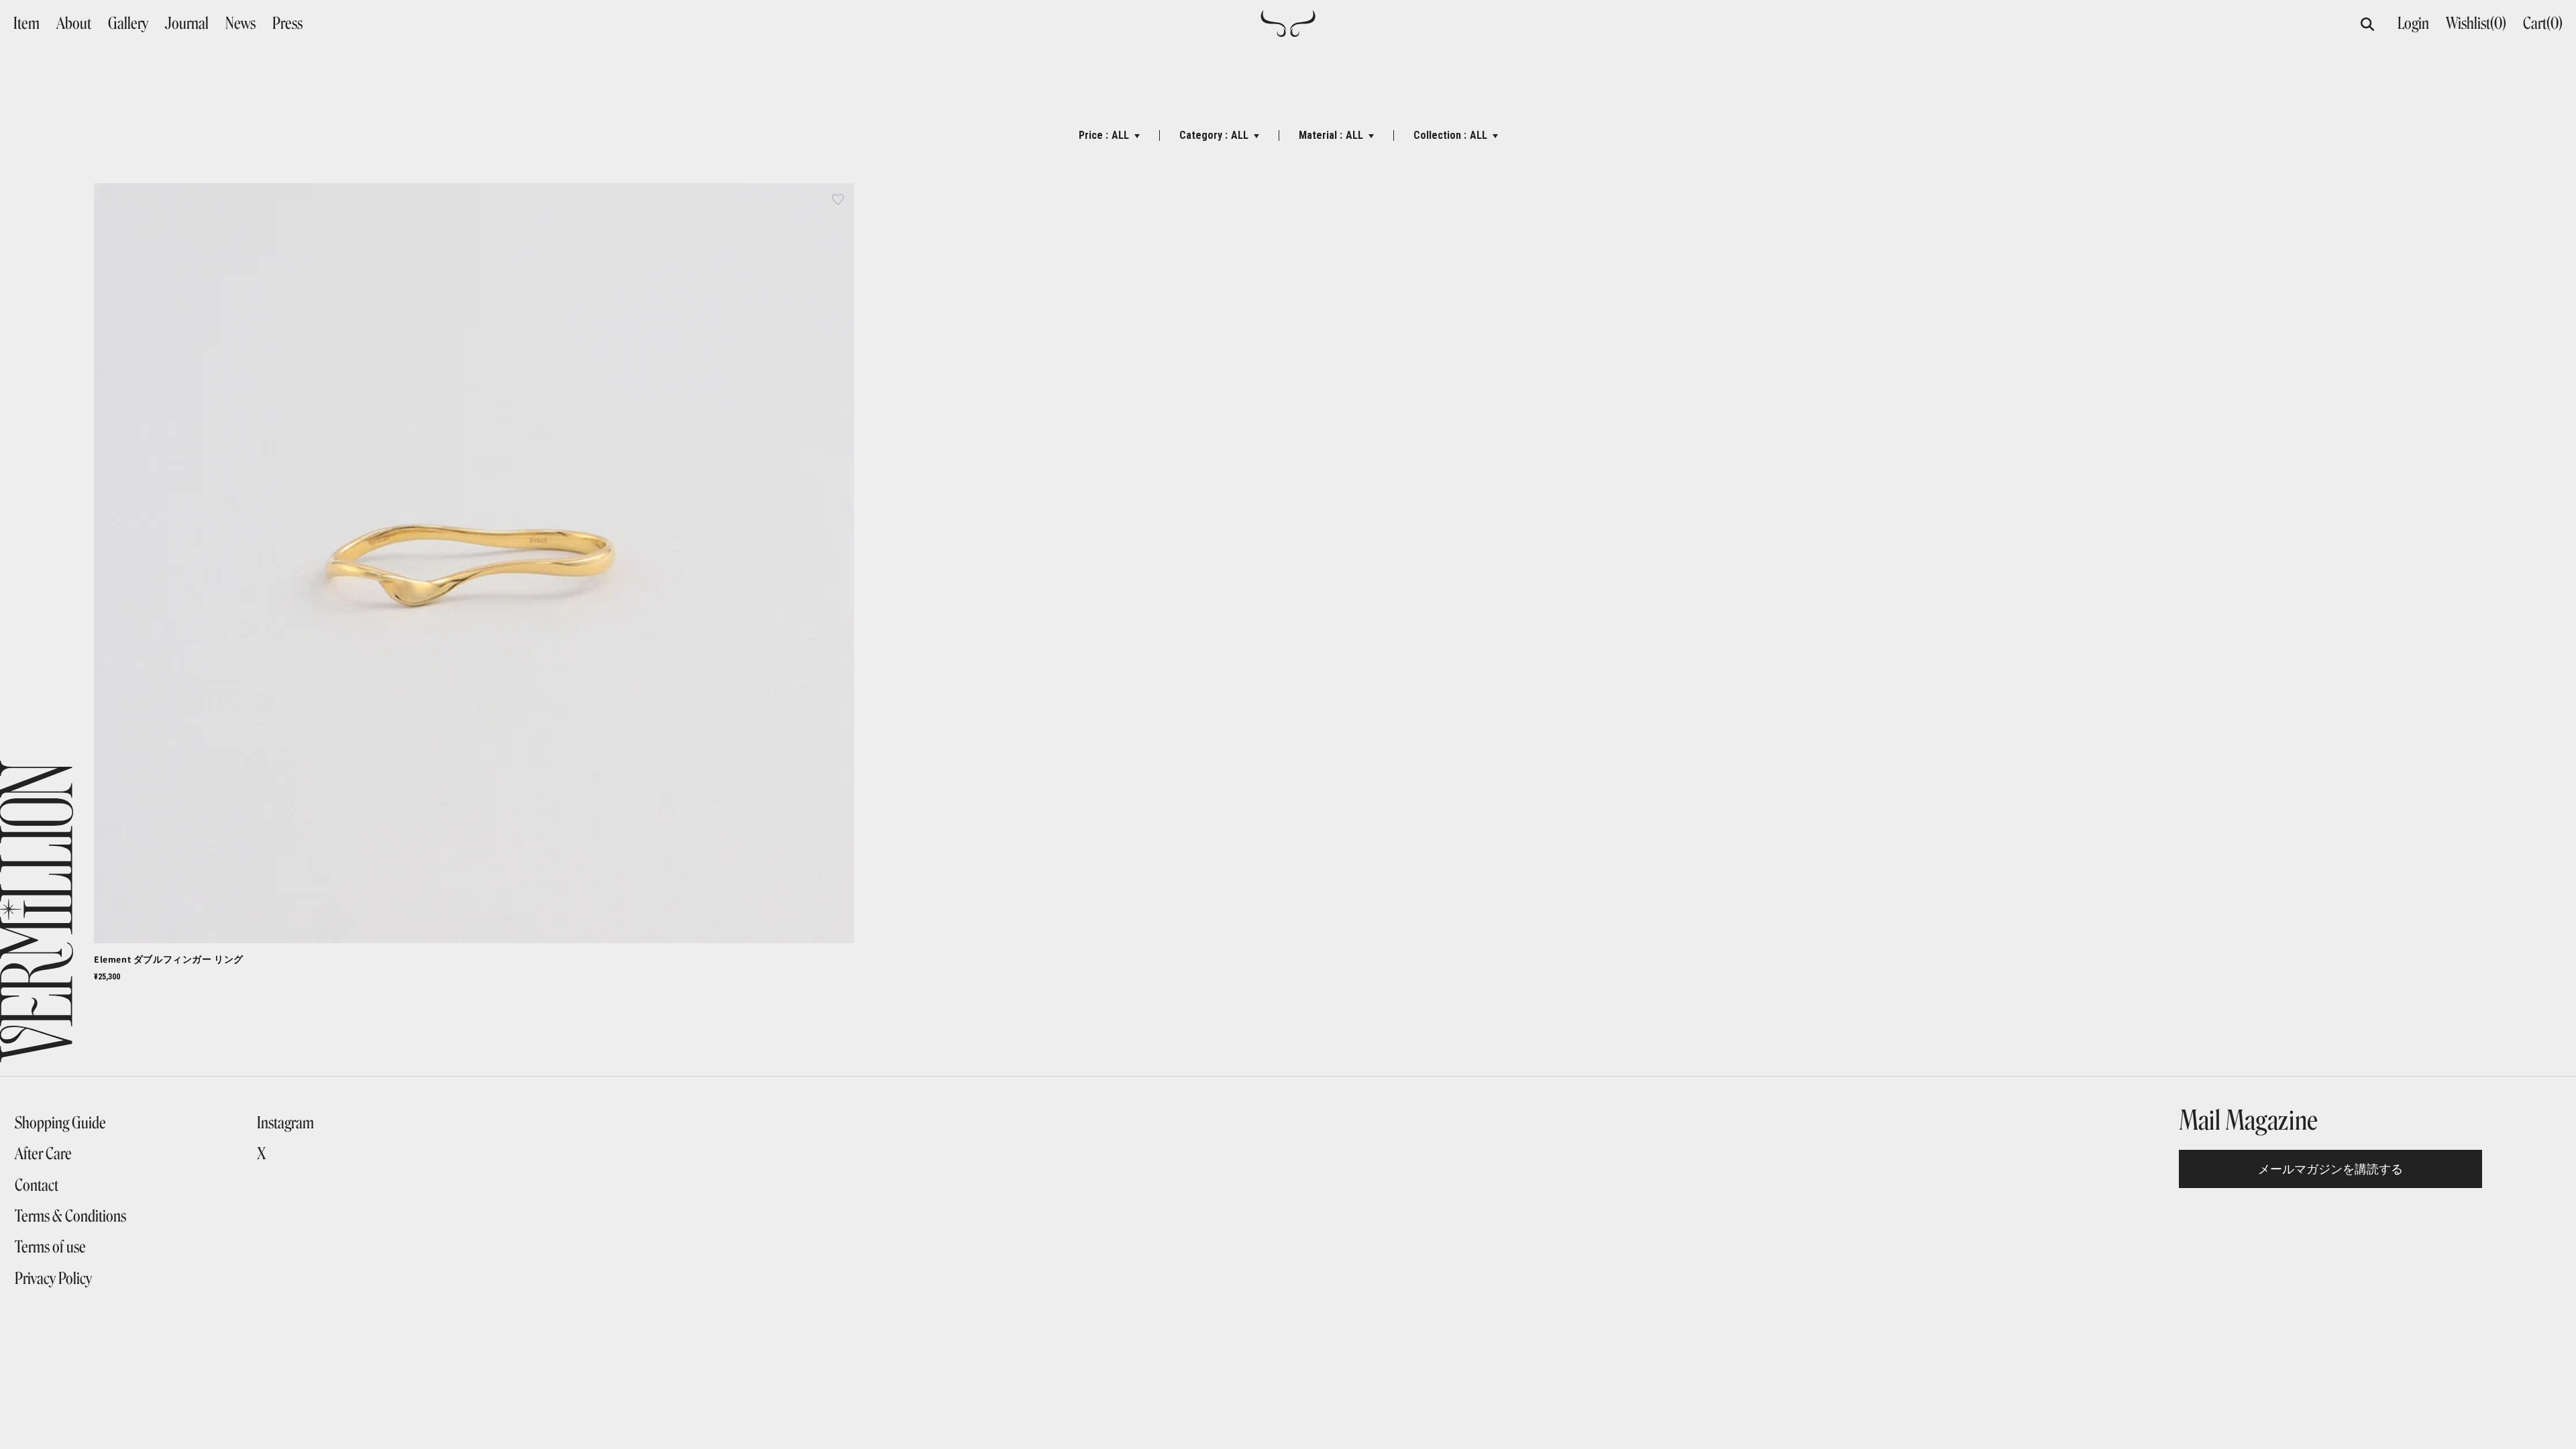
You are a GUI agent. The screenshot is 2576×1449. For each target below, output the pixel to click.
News (240, 23)
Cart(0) (2543, 23)
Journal (187, 23)
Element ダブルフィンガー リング (169, 959)
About (74, 23)
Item (26, 23)
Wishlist (2476, 23)
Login (2413, 23)
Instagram (285, 1123)
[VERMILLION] (1288, 31)
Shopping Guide (60, 1123)
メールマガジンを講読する (2330, 1169)
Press (287, 23)
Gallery (128, 23)
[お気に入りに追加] (838, 199)
